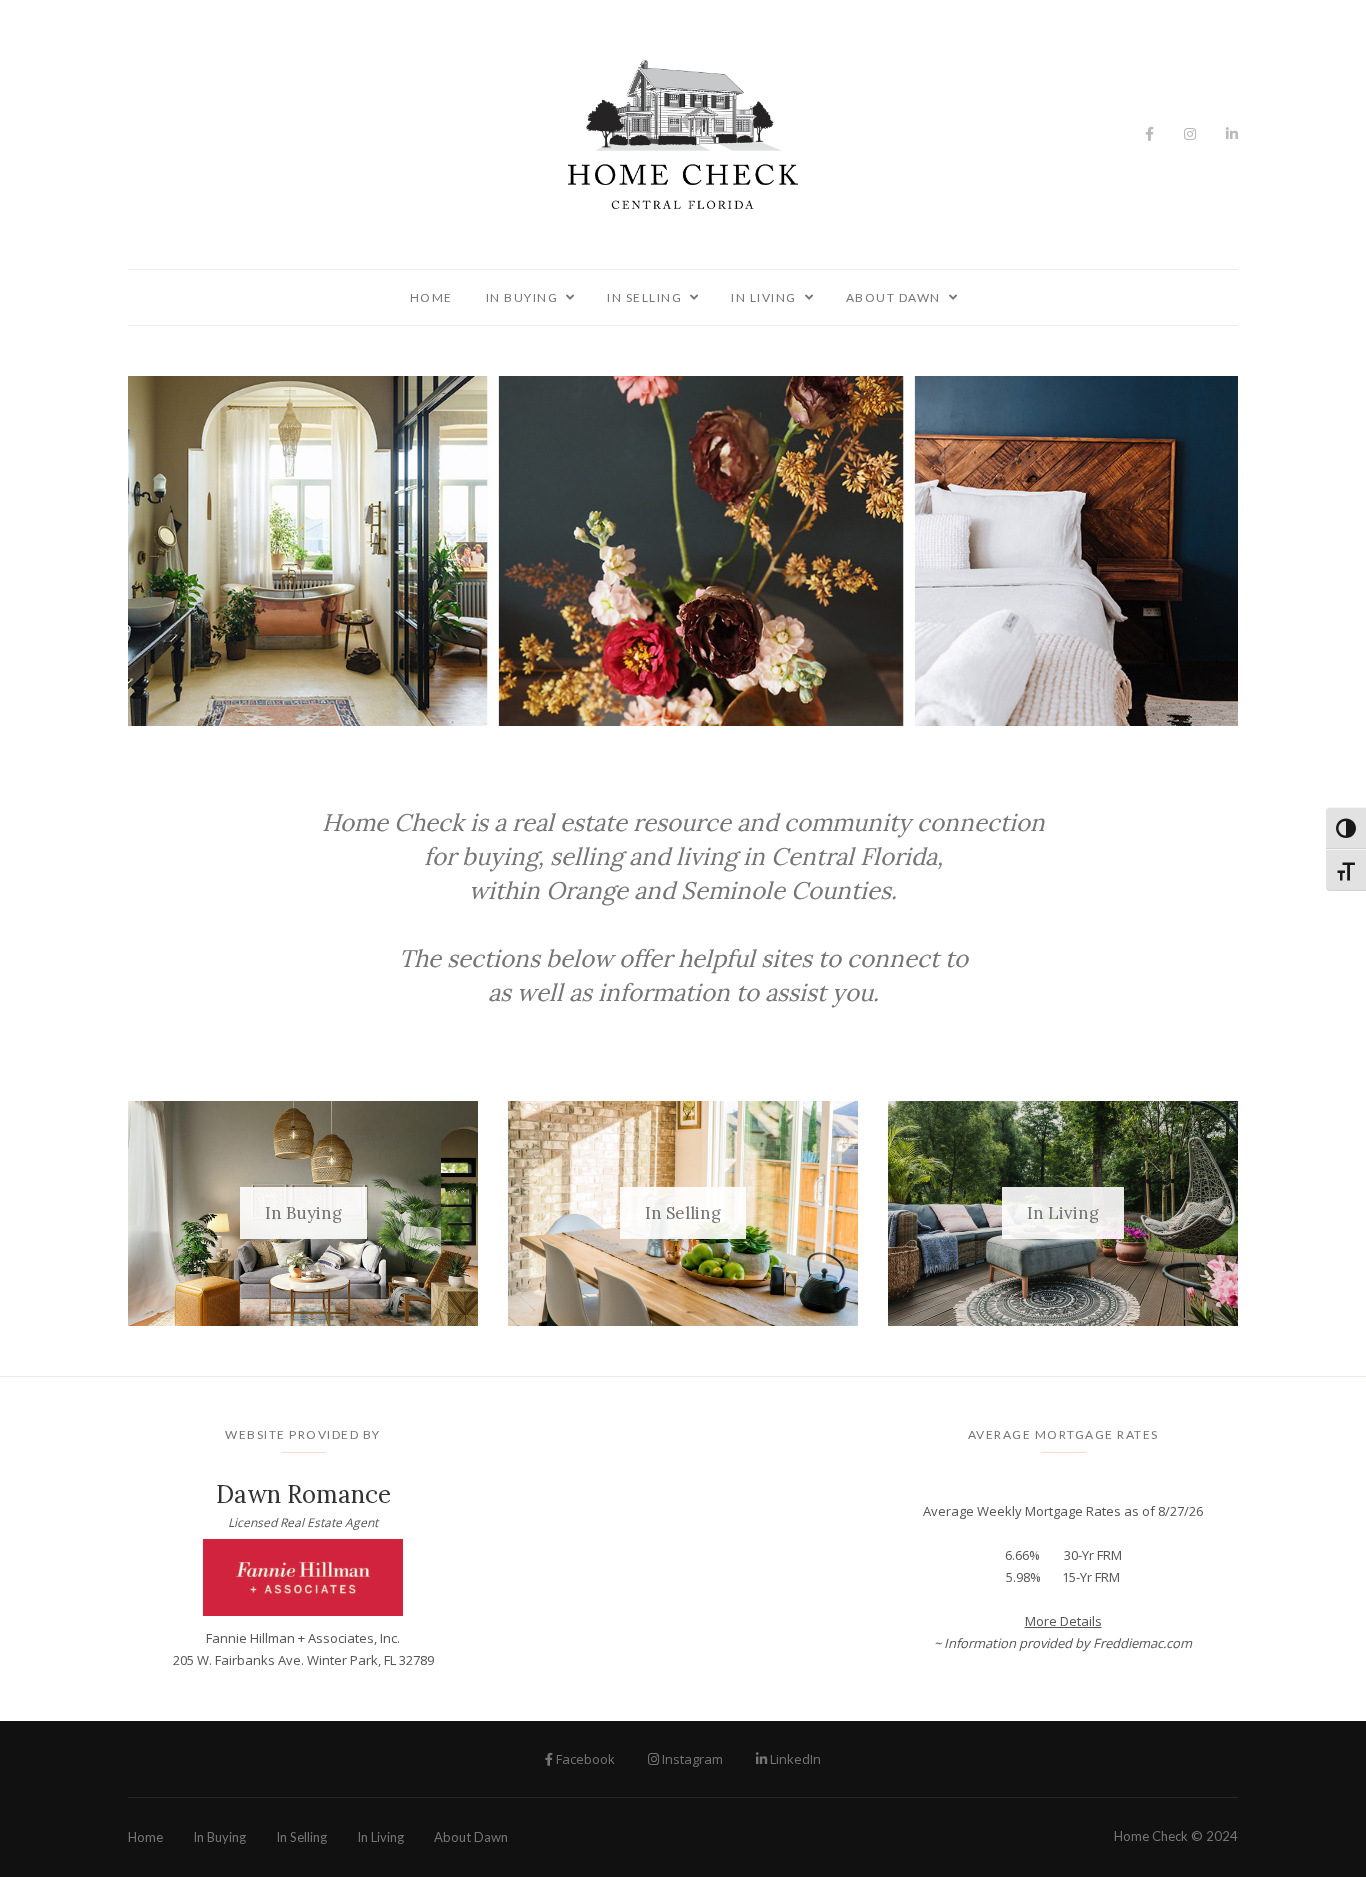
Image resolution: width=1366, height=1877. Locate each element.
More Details (1063, 1621)
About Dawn (893, 297)
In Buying (522, 297)
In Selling (644, 297)
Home (431, 297)
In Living (764, 297)
